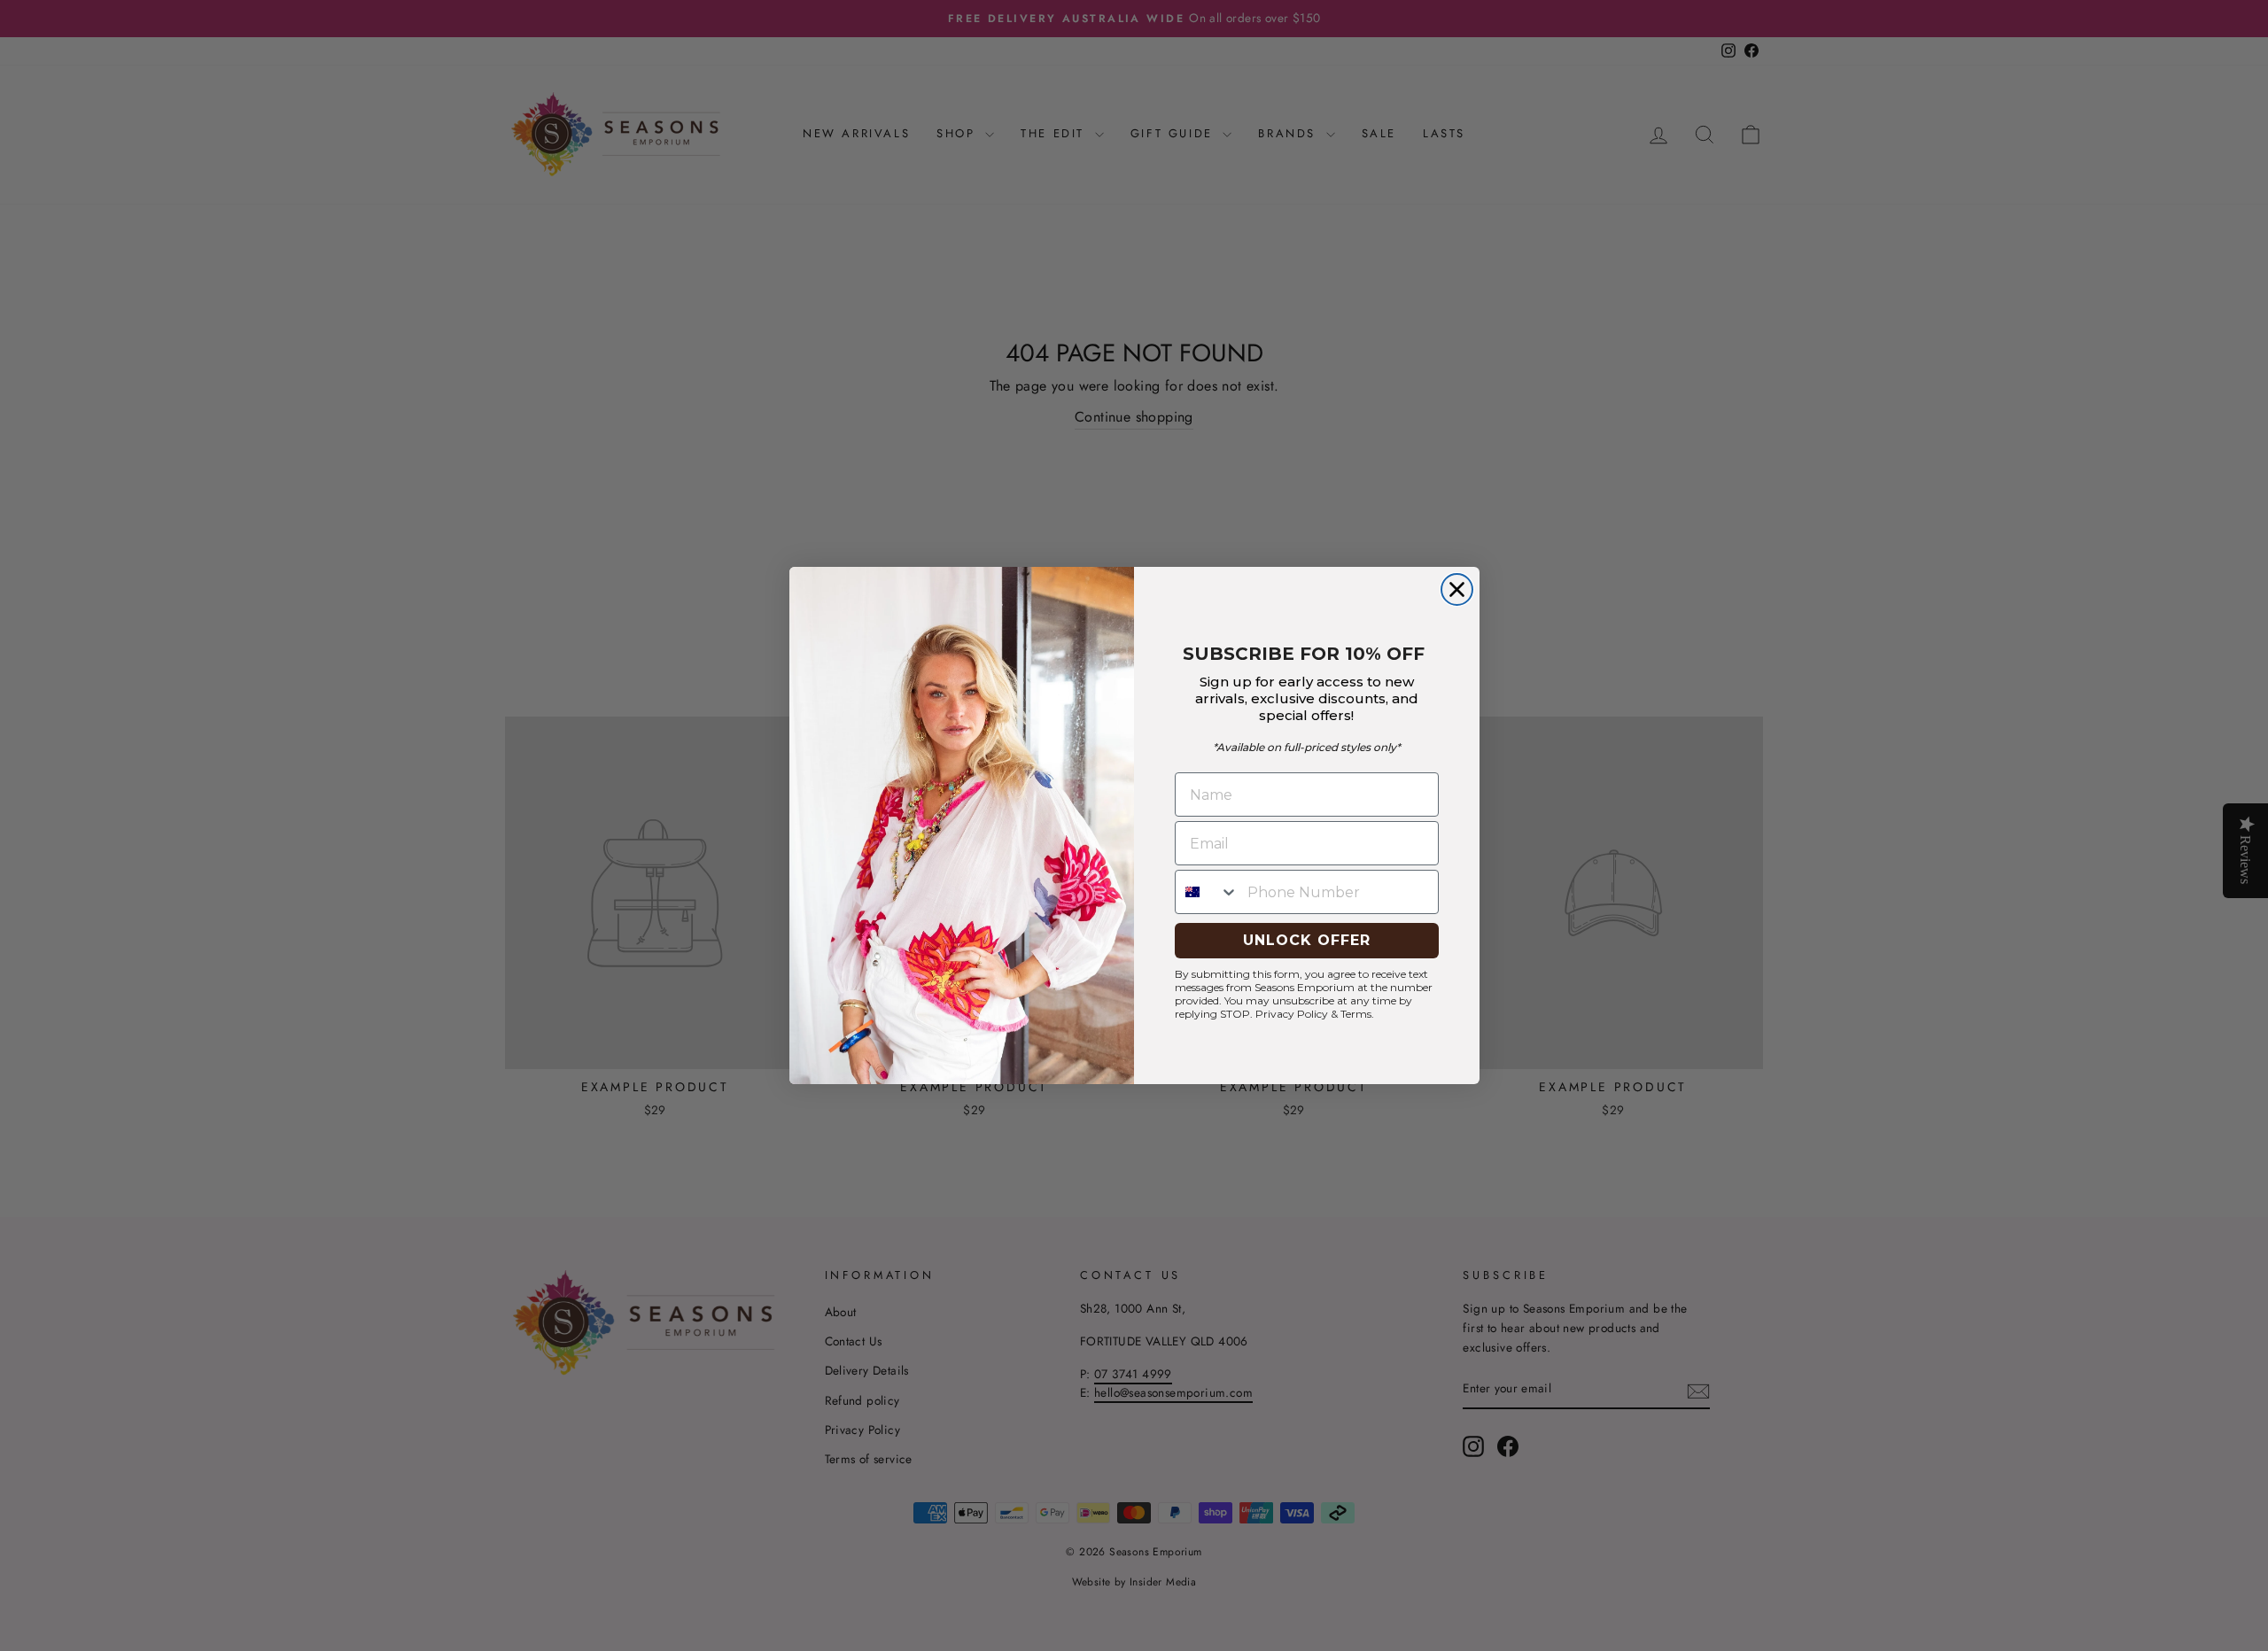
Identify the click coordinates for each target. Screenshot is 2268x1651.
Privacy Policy (1292, 1014)
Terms (1356, 1014)
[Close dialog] (1457, 589)
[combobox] (1207, 892)
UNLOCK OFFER (1307, 940)
